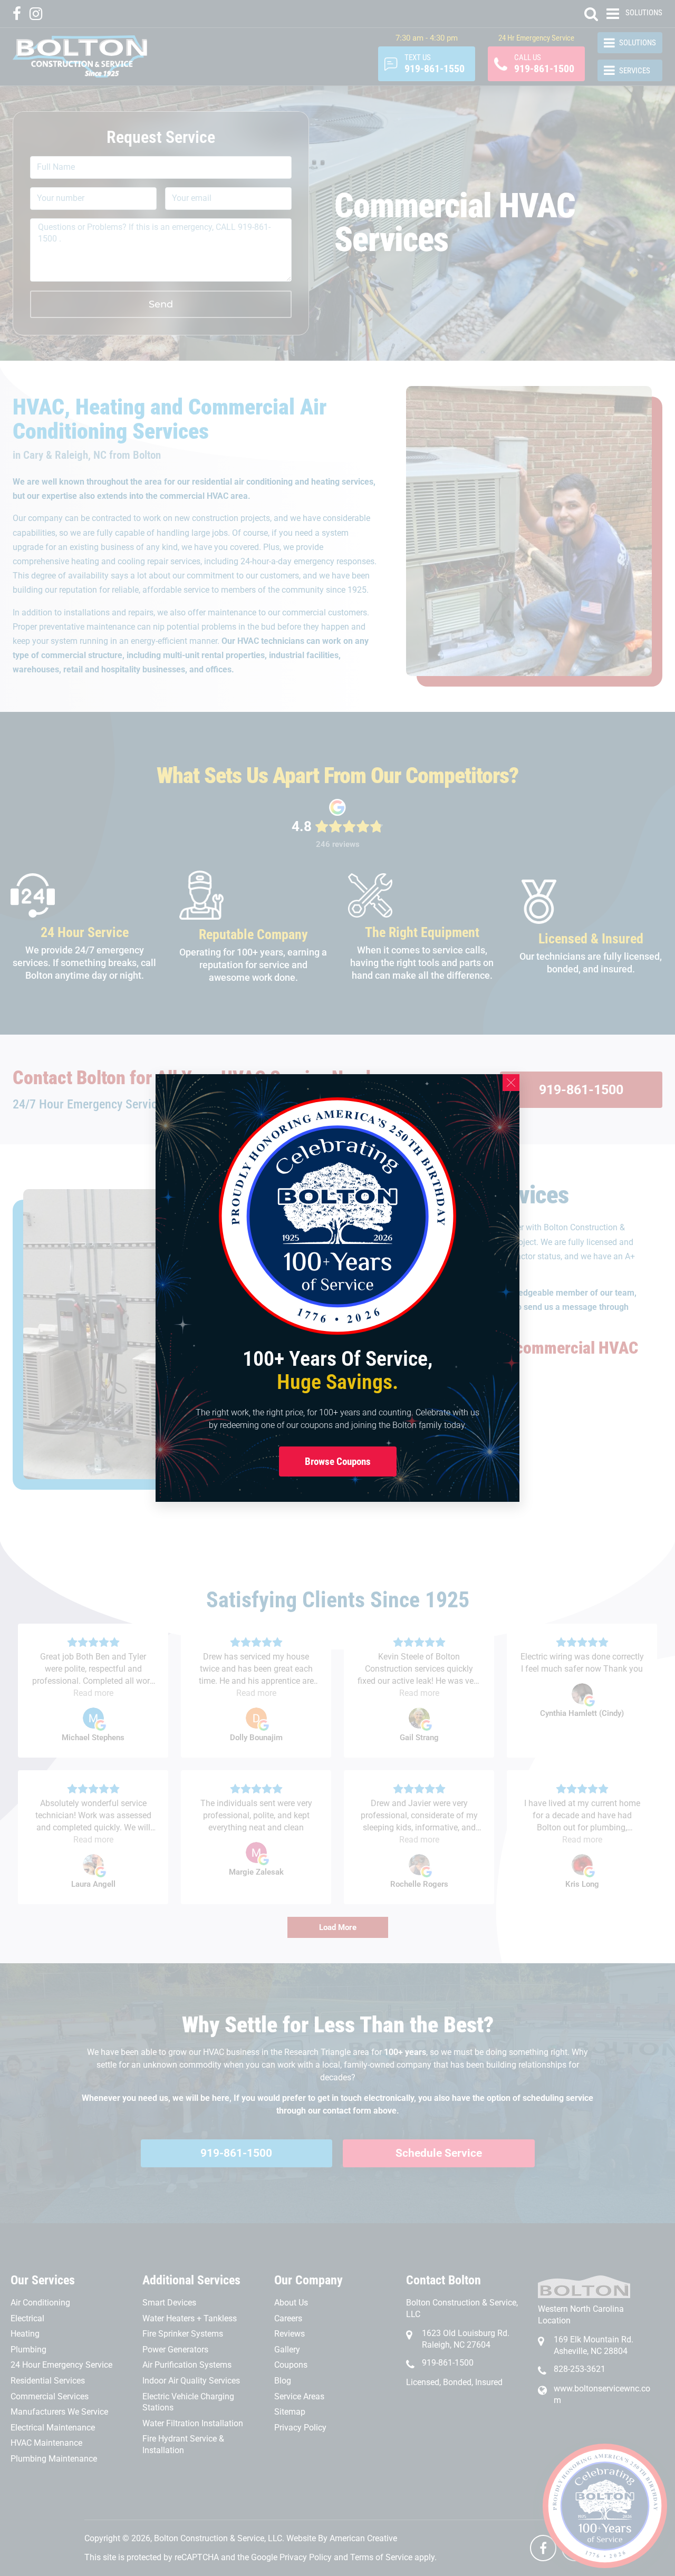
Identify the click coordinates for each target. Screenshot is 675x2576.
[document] (337, 1288)
